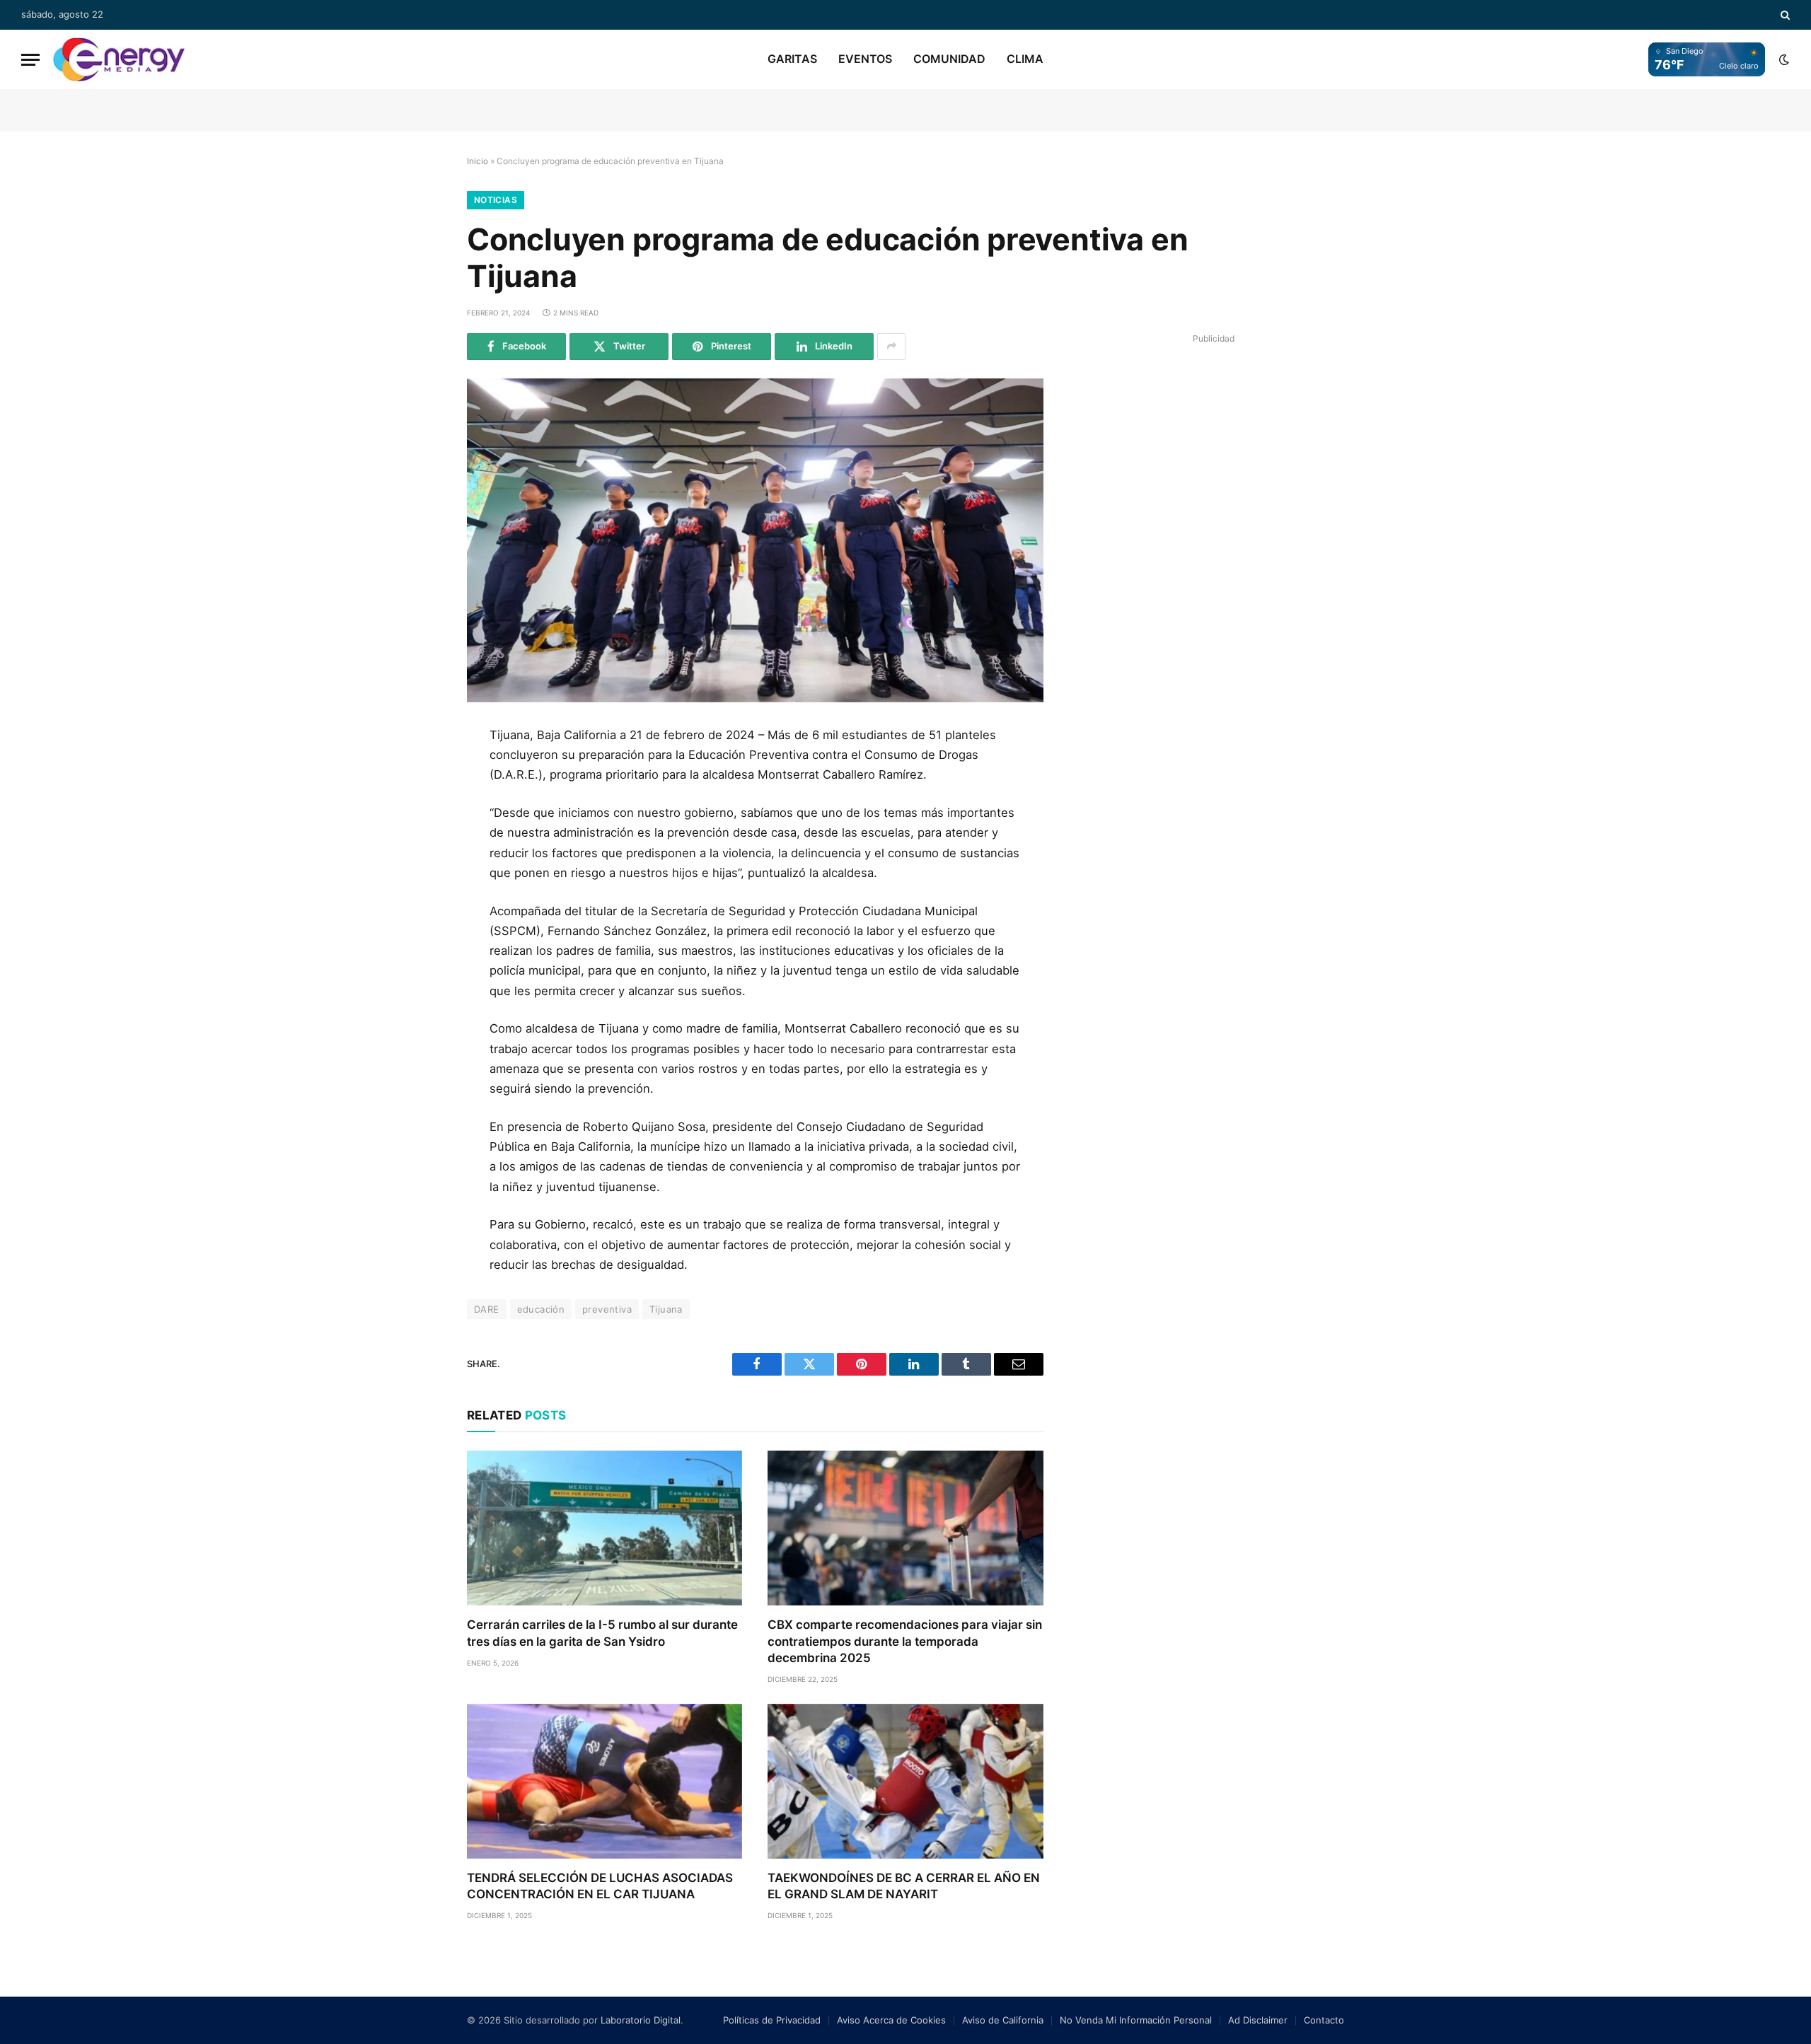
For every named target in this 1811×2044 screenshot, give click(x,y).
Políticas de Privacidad (772, 2020)
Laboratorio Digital (641, 2020)
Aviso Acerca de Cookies (891, 2020)
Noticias (496, 200)
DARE (487, 1309)
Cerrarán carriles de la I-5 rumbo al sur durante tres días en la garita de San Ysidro (602, 1633)
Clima (1025, 59)
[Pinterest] (420, 869)
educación (541, 1309)
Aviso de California (1003, 2020)
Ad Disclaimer (1258, 2020)
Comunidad (949, 59)
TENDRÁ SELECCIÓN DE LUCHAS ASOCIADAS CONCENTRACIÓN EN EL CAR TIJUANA (600, 1886)
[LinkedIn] (420, 837)
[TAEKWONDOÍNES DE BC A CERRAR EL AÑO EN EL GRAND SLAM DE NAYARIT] (905, 1781)
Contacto (1324, 2020)
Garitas (792, 59)
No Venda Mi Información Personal (1136, 2020)
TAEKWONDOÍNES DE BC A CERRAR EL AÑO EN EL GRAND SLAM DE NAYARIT (904, 1886)
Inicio (478, 161)
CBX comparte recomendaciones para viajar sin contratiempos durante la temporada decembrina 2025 (905, 1641)
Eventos (865, 59)
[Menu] (30, 60)
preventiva (607, 1309)
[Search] (1784, 15)
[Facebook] (420, 774)
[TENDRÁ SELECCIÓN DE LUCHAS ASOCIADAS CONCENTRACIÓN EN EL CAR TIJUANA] (604, 1781)
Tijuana (666, 1309)
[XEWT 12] (119, 59)
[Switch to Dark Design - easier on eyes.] (1783, 59)
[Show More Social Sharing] (891, 347)
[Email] (420, 901)
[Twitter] (420, 806)
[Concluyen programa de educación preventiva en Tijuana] (755, 540)
